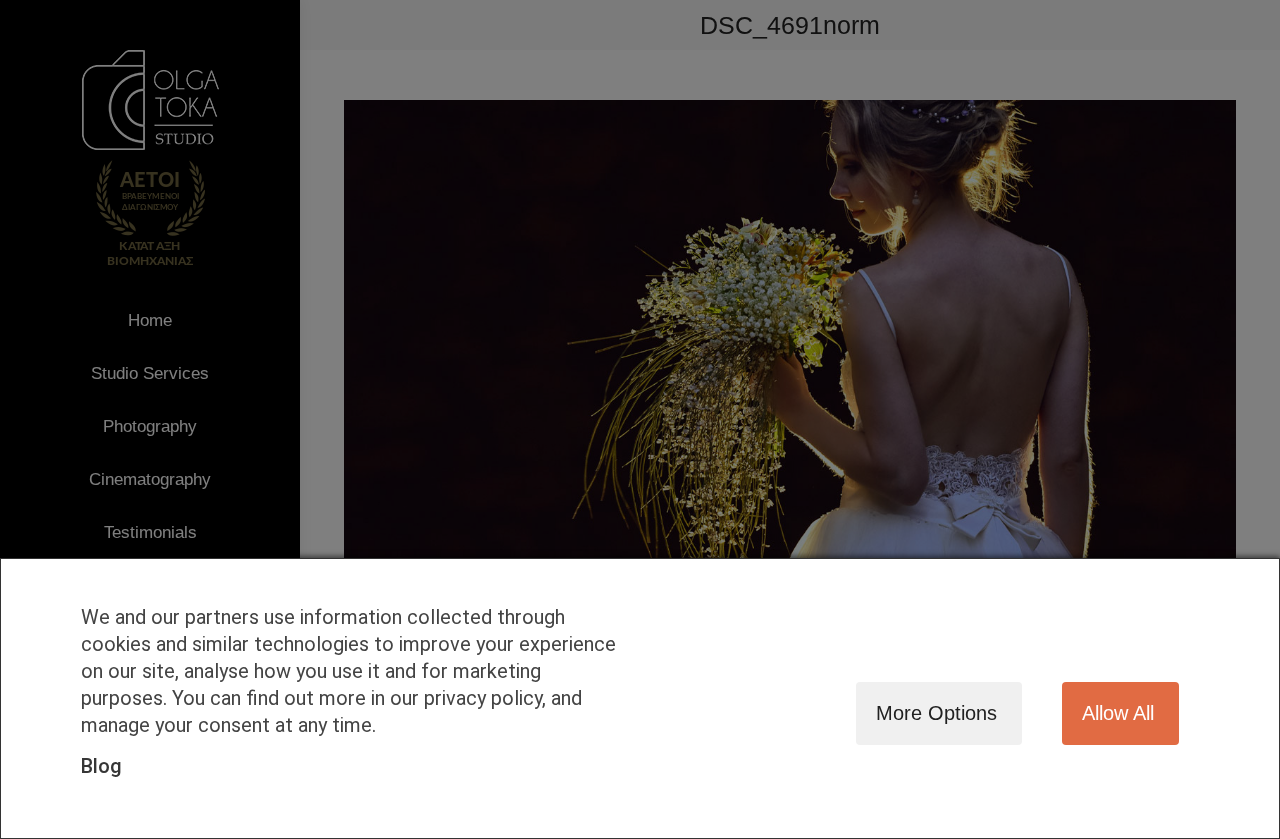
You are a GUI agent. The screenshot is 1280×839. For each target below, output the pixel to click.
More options (936, 713)
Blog (101, 766)
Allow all (1118, 713)
